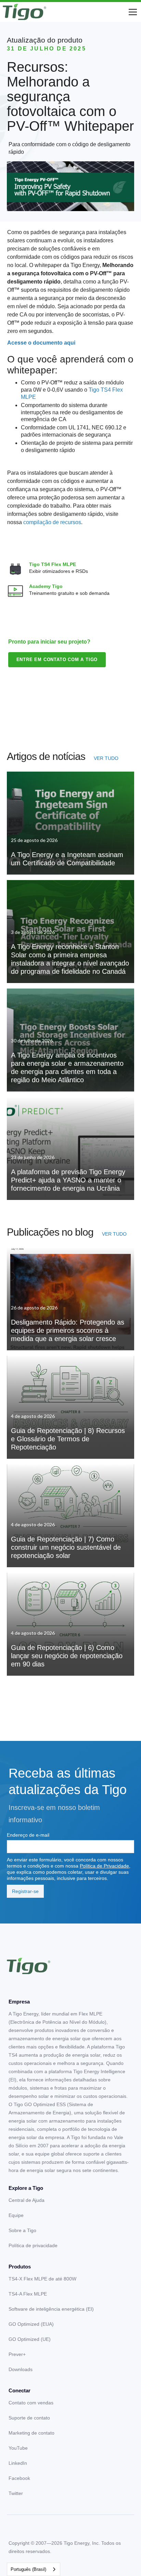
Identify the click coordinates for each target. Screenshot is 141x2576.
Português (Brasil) (28, 2569)
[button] (131, 12)
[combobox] (34, 2569)
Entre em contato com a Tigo (57, 660)
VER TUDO (106, 758)
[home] (24, 12)
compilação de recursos (52, 522)
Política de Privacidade (104, 1866)
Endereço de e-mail (28, 1835)
